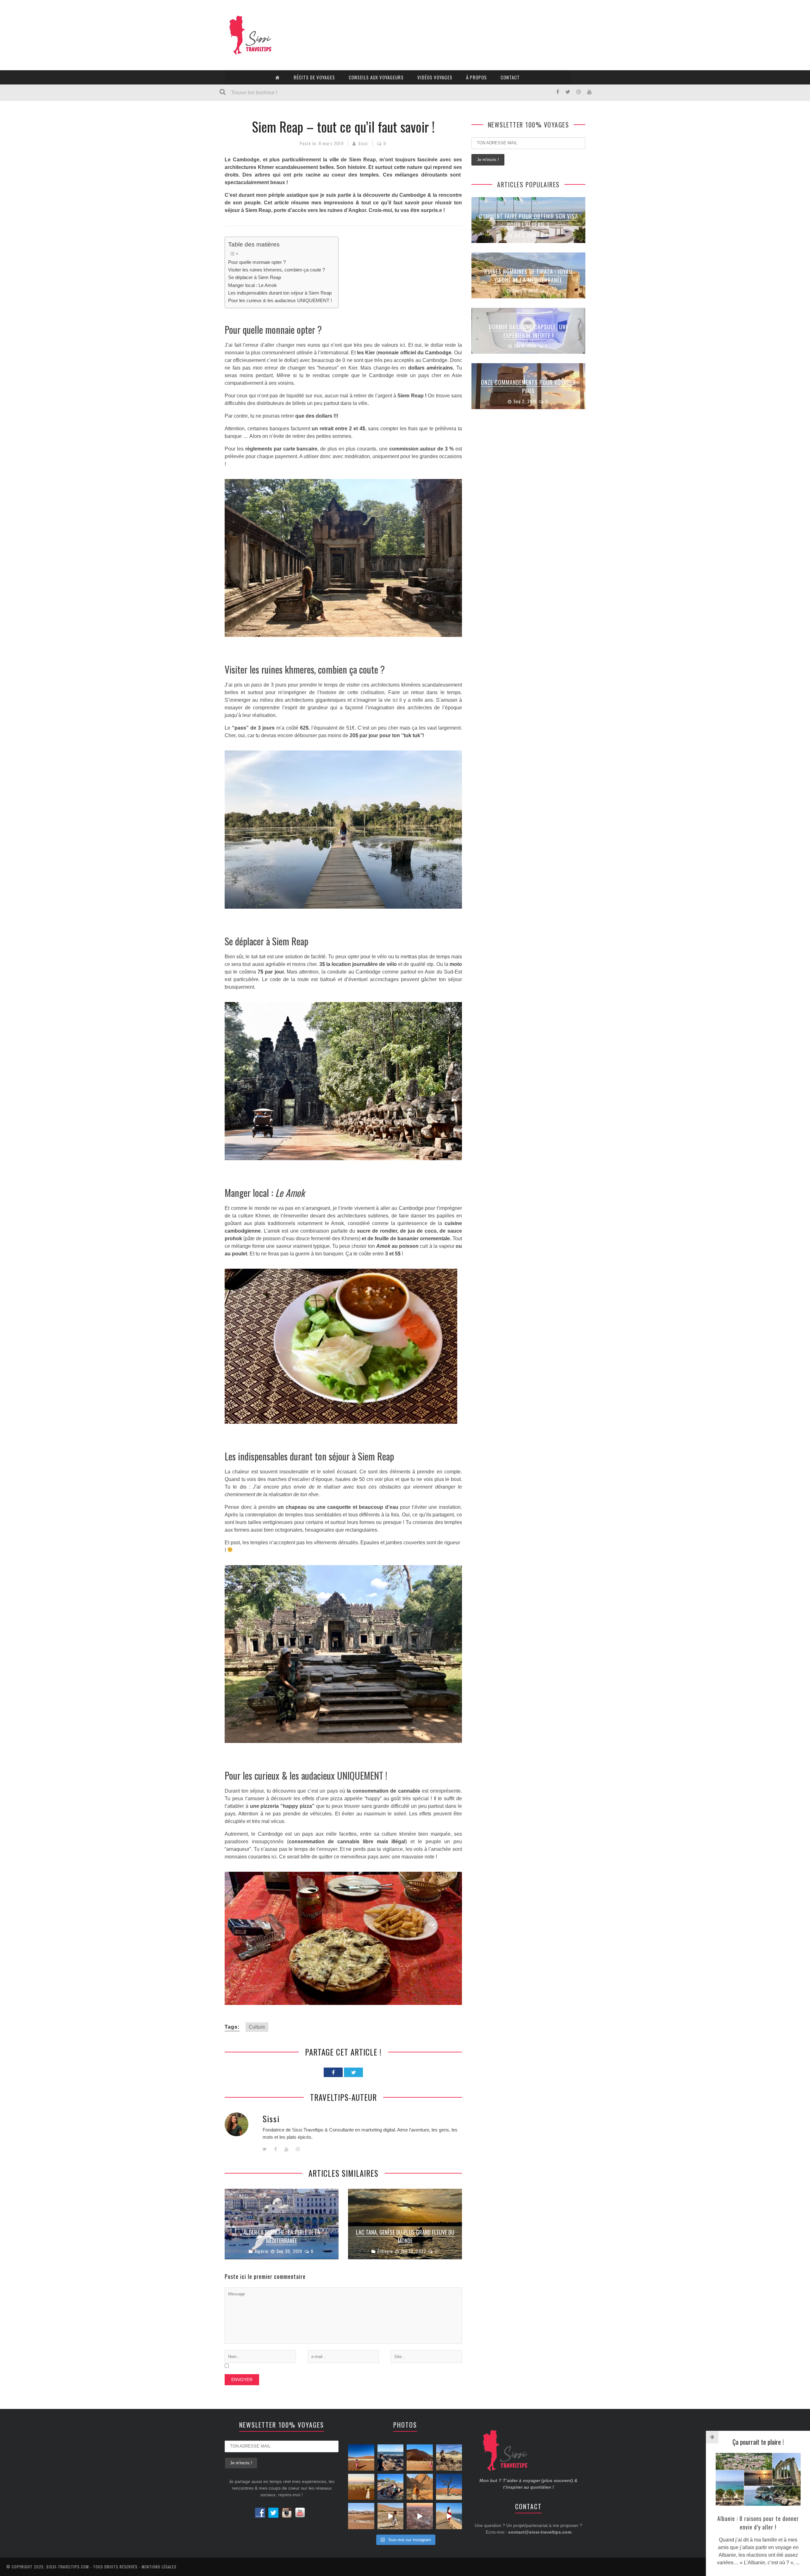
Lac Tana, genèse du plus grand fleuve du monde (405, 2236)
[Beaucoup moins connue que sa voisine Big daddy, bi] (391, 2516)
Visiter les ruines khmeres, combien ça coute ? (277, 270)
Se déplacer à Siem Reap (255, 277)
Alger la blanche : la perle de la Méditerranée (282, 2236)
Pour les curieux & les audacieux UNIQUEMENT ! (280, 300)
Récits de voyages (314, 77)
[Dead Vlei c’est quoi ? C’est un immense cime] (449, 2487)
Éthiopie (385, 2251)
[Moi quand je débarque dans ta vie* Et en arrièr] (361, 2458)
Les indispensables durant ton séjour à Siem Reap (280, 293)
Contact (510, 77)
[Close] (712, 2437)
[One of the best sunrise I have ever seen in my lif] (420, 2516)
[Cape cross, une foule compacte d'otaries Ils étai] (391, 2458)
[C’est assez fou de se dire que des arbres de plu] (449, 2458)
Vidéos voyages (435, 77)
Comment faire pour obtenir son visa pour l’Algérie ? (529, 220)
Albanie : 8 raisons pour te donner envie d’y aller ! (758, 2523)
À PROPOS (477, 77)
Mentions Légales (159, 2567)
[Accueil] (277, 77)
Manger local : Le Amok (252, 285)
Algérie (262, 2251)
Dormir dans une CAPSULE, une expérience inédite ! (529, 331)
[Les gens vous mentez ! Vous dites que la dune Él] (361, 2487)
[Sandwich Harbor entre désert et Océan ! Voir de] (449, 2516)
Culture (257, 2027)
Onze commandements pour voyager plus (528, 386)
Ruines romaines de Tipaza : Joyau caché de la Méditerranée (528, 276)
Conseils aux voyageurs (376, 77)
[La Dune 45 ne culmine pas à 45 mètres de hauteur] (420, 2458)
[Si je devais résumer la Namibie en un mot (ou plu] (420, 2487)
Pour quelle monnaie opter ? (257, 262)
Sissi (363, 143)
